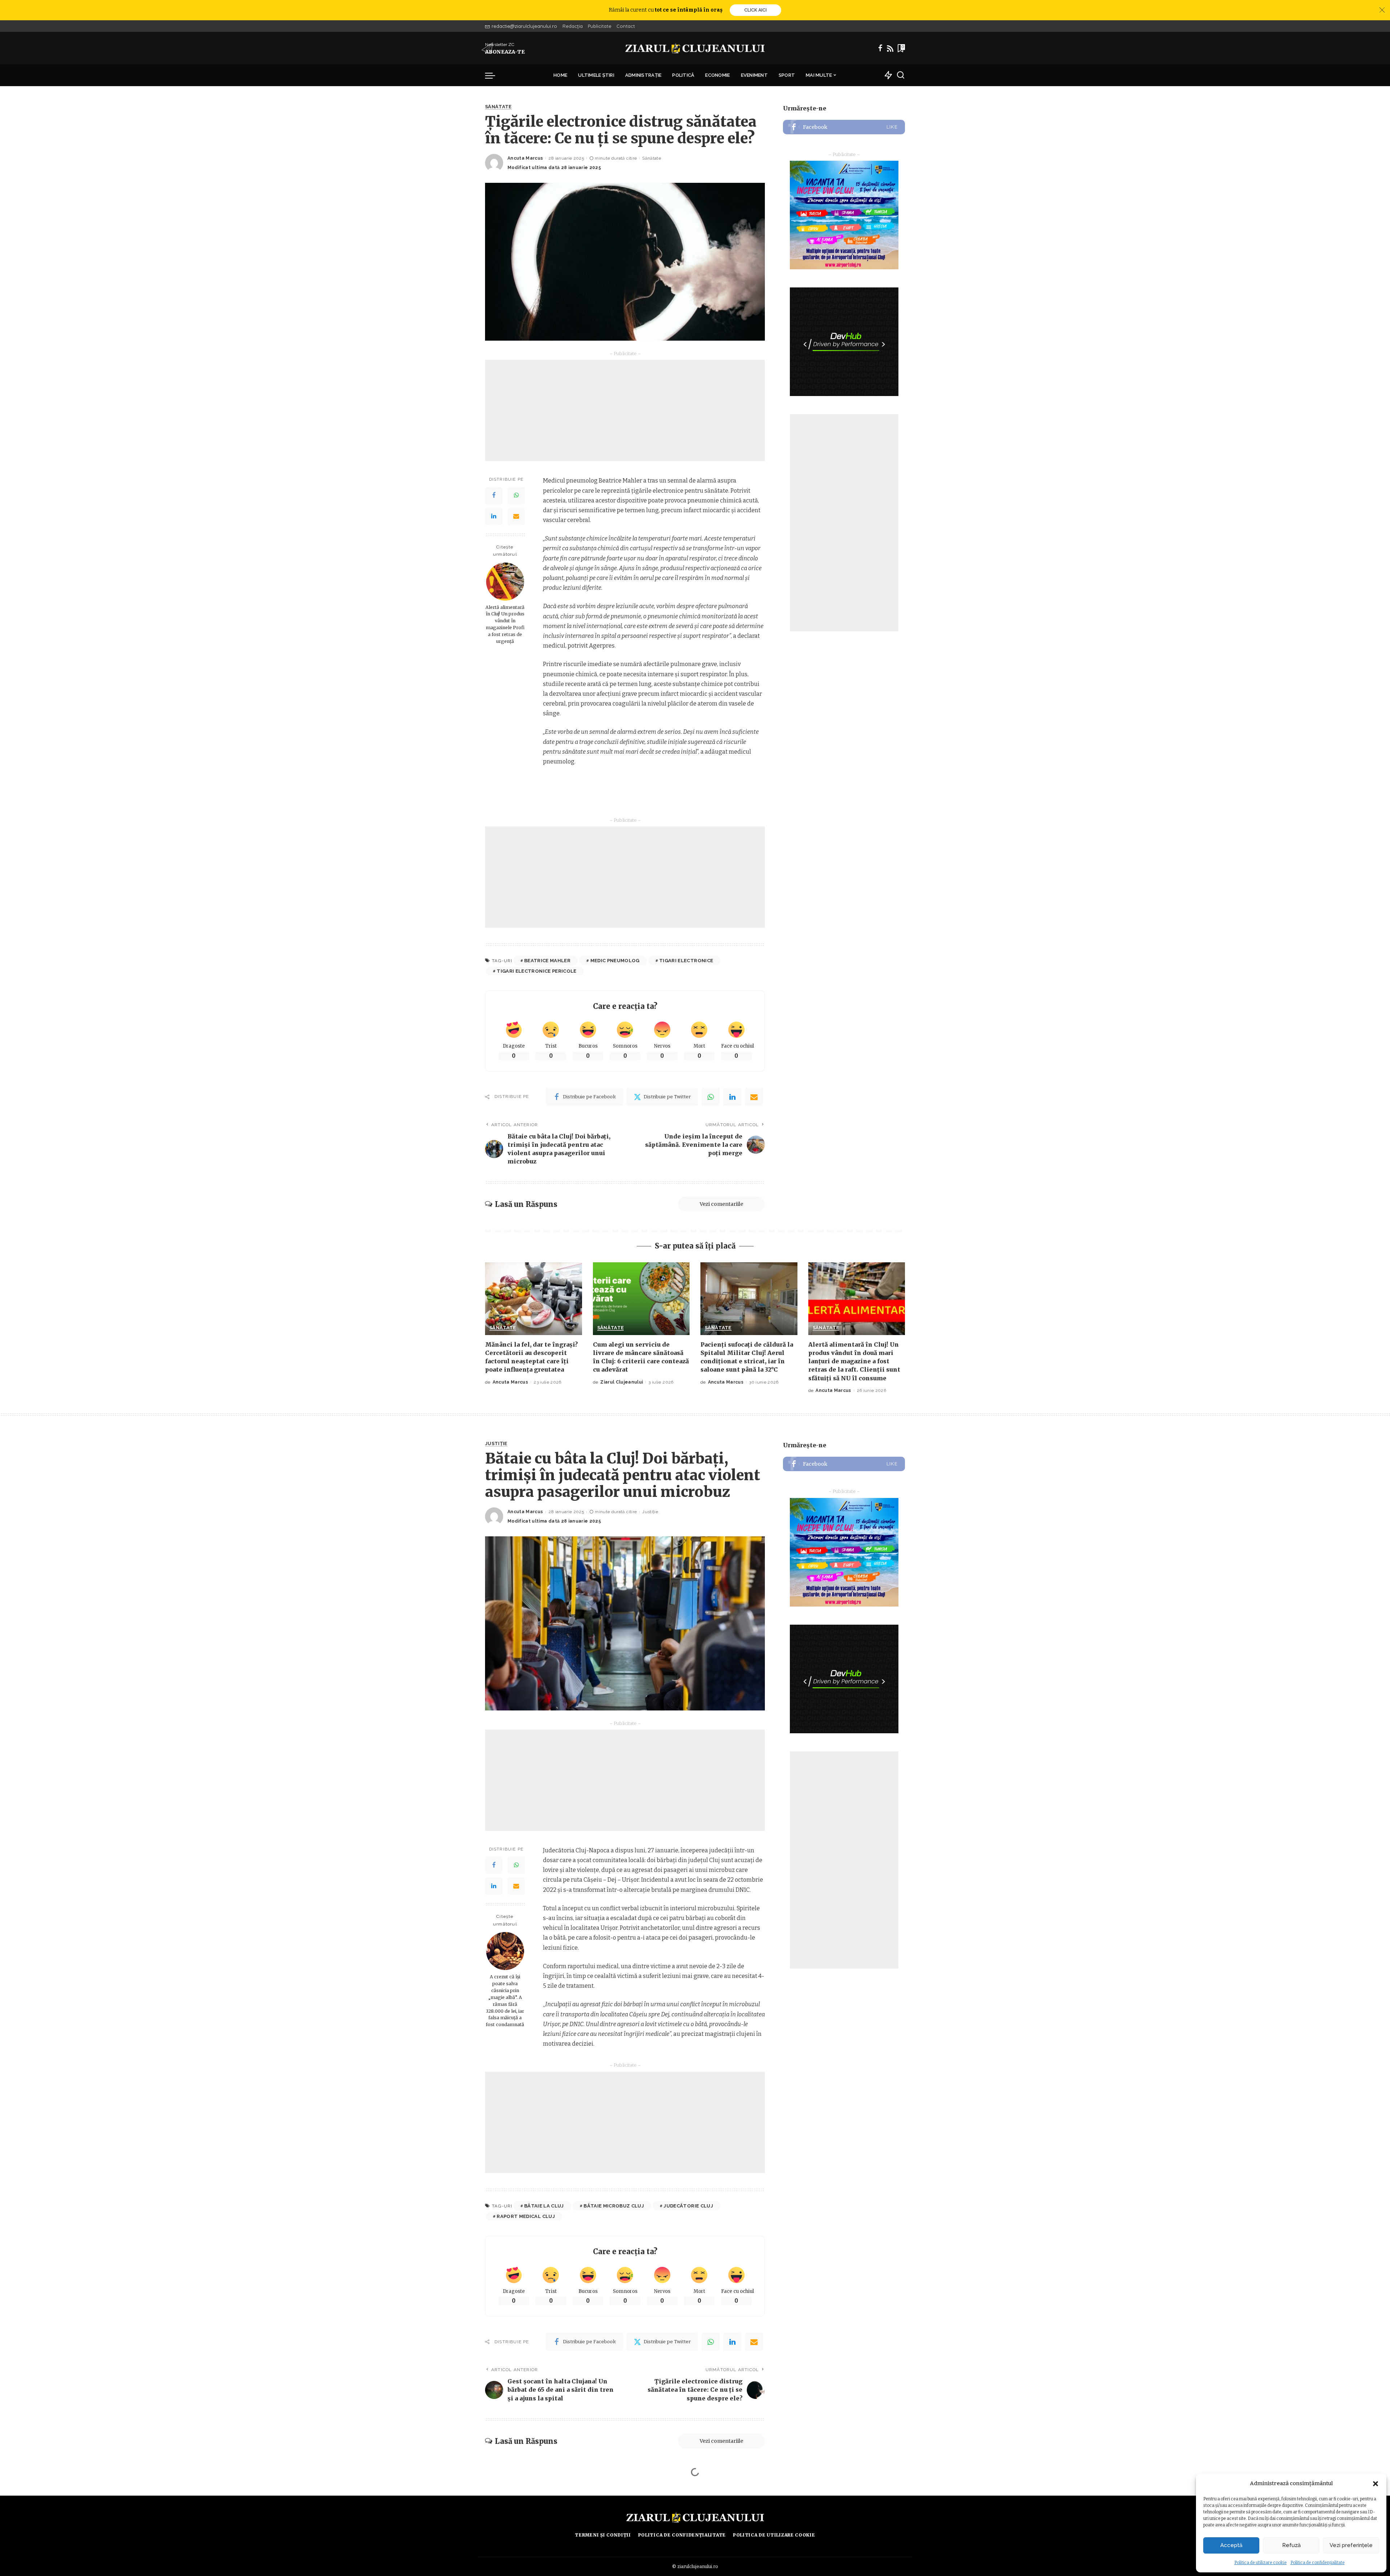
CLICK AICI (755, 10)
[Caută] (901, 75)
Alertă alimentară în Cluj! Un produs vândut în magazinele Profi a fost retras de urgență (505, 624)
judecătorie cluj (688, 2206)
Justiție (496, 1444)
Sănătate (498, 107)
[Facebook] (880, 48)
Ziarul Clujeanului (622, 1382)
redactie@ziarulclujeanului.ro (524, 26)
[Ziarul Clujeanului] (695, 48)
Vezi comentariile (721, 1204)
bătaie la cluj (544, 2206)
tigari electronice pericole (536, 971)
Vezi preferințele (1351, 2545)
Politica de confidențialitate (1318, 2563)
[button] (1376, 2484)
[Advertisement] (625, 411)
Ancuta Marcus (525, 158)
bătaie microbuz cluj (614, 2206)
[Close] (1382, 10)
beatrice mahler (547, 961)
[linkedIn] (732, 1097)
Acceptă (1231, 2545)
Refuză (1291, 2545)
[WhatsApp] (516, 496)
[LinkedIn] (494, 517)
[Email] (516, 517)
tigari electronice (686, 961)
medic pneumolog (615, 961)
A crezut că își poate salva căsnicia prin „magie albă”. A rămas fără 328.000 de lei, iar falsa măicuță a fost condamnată (505, 2001)
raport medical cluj (526, 2216)
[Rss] (890, 48)
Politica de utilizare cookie (1261, 2563)
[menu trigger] (494, 75)
